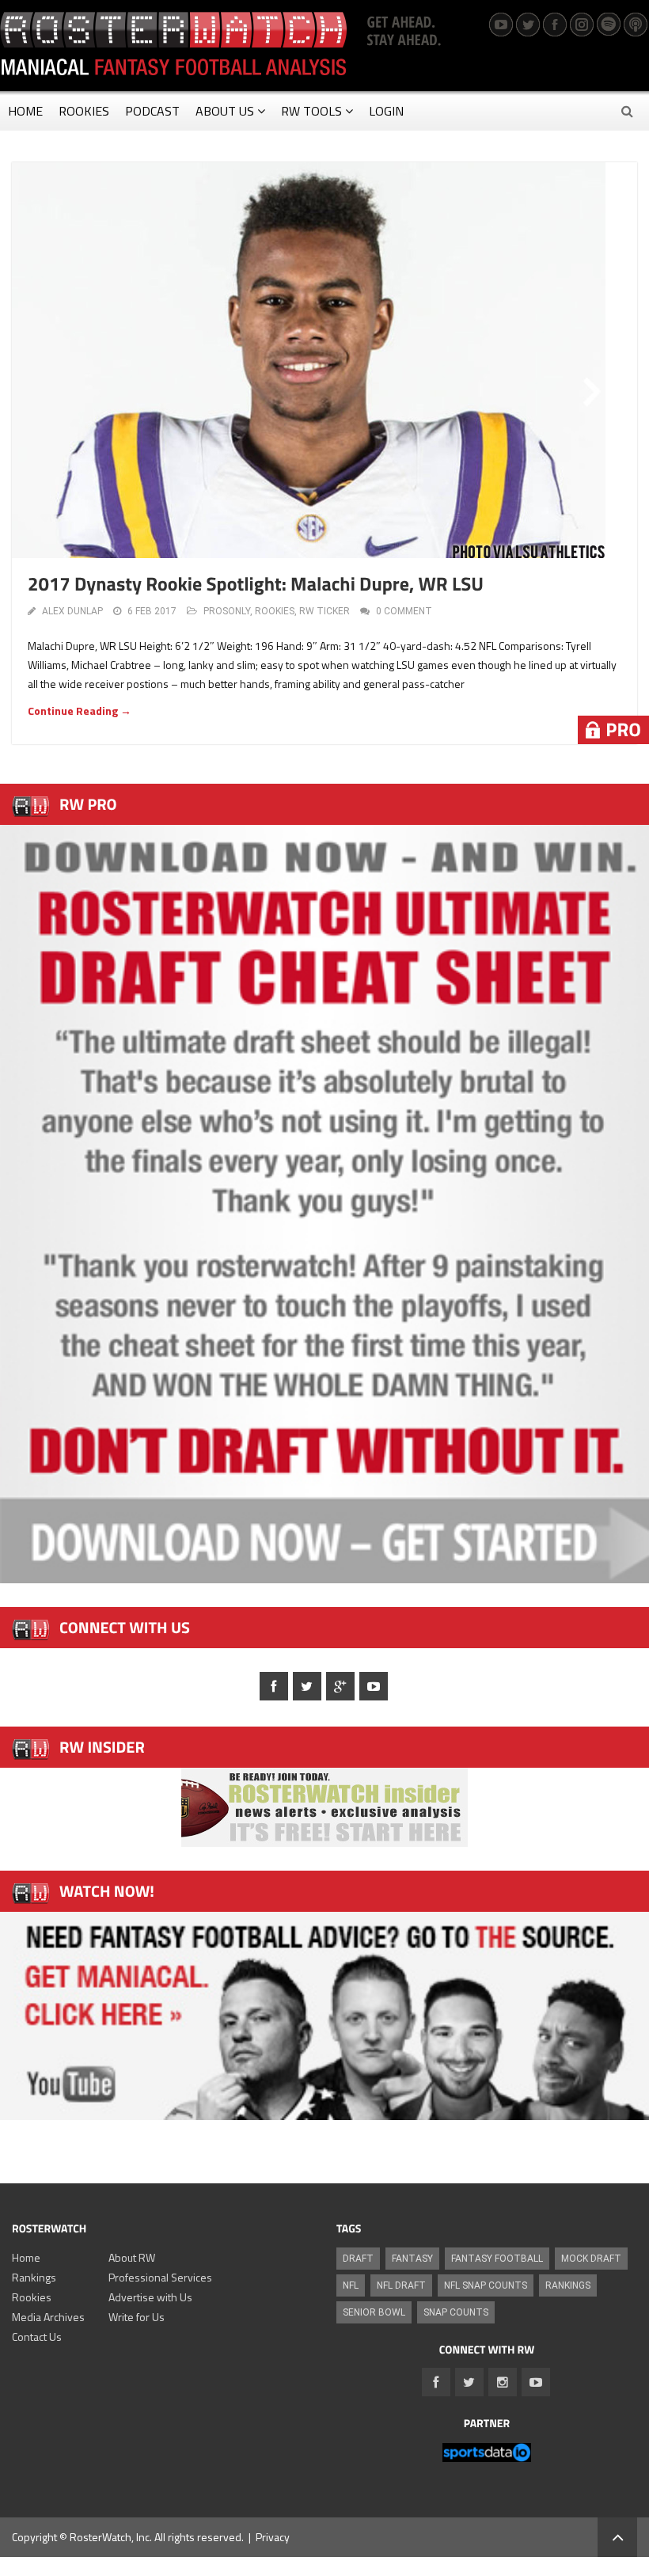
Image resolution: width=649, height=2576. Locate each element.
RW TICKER (324, 611)
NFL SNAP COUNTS (486, 2285)
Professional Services (160, 2277)
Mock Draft (591, 2259)
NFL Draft (401, 2285)
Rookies (32, 2297)
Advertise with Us (150, 2297)
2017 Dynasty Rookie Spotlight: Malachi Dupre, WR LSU (256, 584)
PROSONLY (227, 611)
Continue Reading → (80, 710)
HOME (25, 111)
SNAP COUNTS (456, 2312)
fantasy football (497, 2259)
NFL (351, 2285)
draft (358, 2259)
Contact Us (37, 2337)
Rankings (34, 2277)
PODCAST (152, 111)
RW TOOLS (311, 111)
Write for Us (137, 2317)
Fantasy (412, 2259)
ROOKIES (84, 111)
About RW (132, 2257)
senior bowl (374, 2312)
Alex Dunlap (72, 611)
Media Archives (48, 2317)
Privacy (273, 2537)
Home (26, 2257)
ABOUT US (225, 111)
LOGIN (386, 111)
